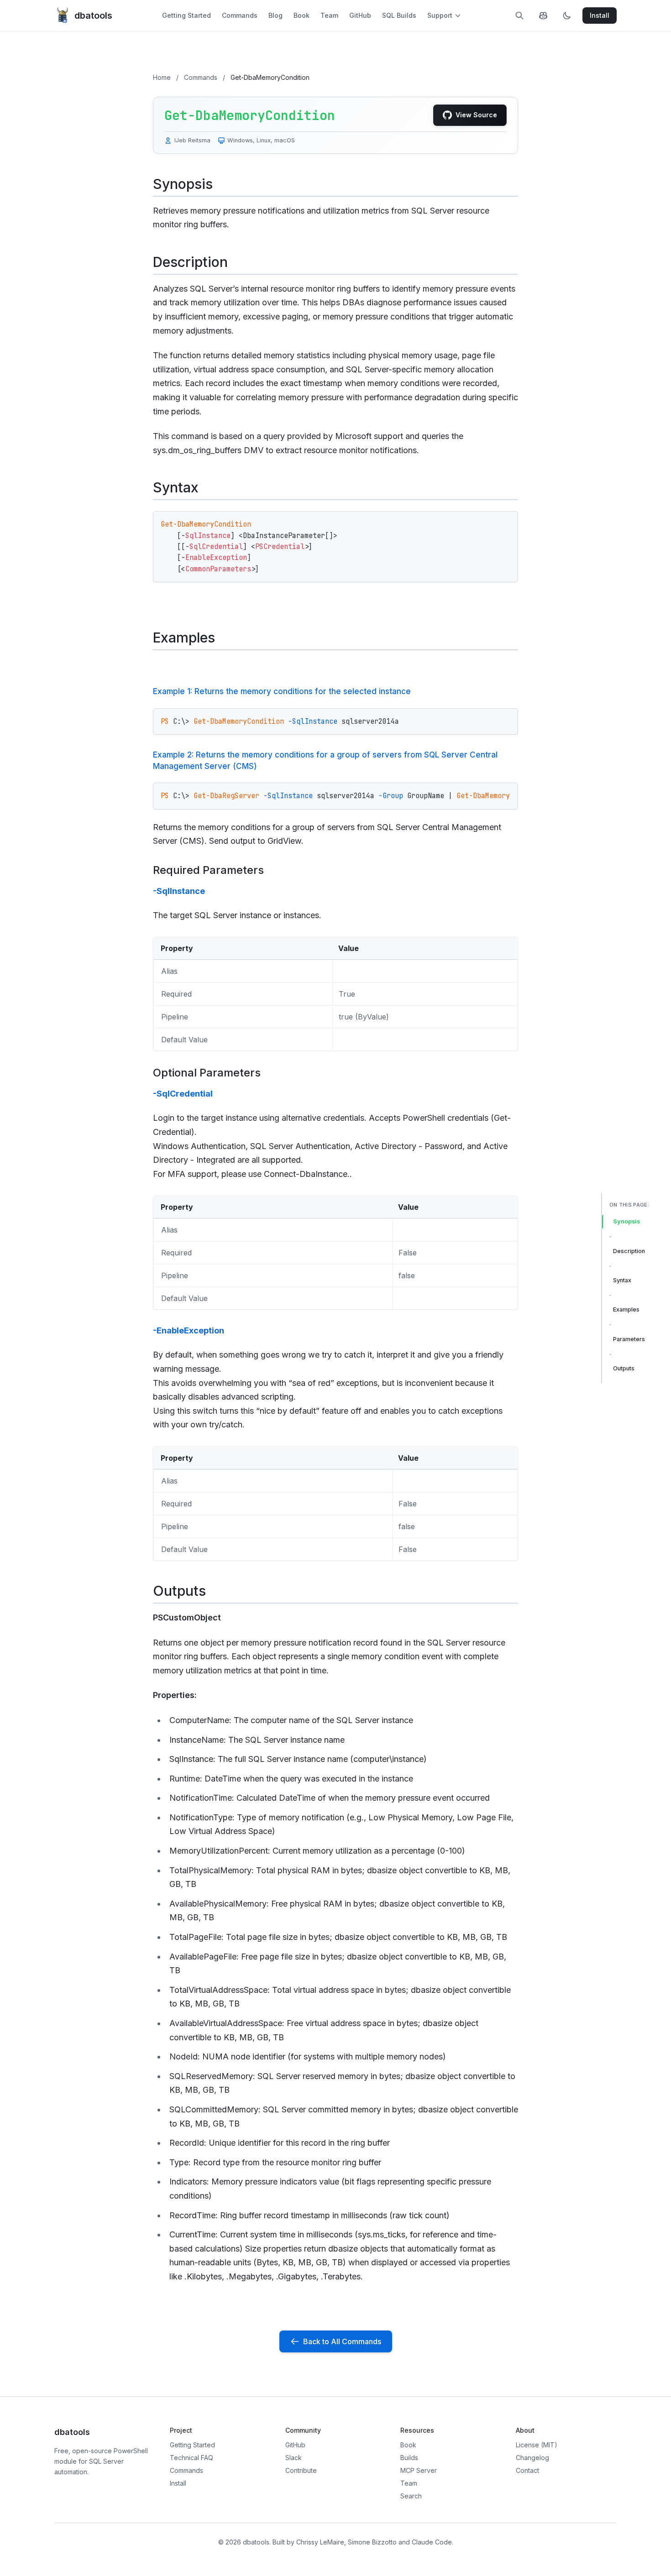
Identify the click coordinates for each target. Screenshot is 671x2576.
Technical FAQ (191, 2458)
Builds (409, 2458)
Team (329, 15)
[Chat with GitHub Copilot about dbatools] (543, 16)
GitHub (360, 15)
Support (440, 15)
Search (411, 2496)
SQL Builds (399, 15)
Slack (294, 2458)
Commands (240, 15)
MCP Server (419, 2470)
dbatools (93, 16)
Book (301, 15)
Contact (527, 2470)
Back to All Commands (342, 2341)
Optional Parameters (207, 1073)
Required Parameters (208, 870)
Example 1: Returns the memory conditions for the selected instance (282, 691)
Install (178, 2483)
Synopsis (626, 1221)
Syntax (622, 1280)
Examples (626, 1309)
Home (162, 77)
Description (629, 1251)
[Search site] (519, 16)
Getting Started (186, 15)
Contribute (301, 2470)
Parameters (629, 1339)
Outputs (624, 1368)
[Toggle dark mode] (567, 16)
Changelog (532, 2458)
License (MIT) (537, 2445)
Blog (275, 15)
